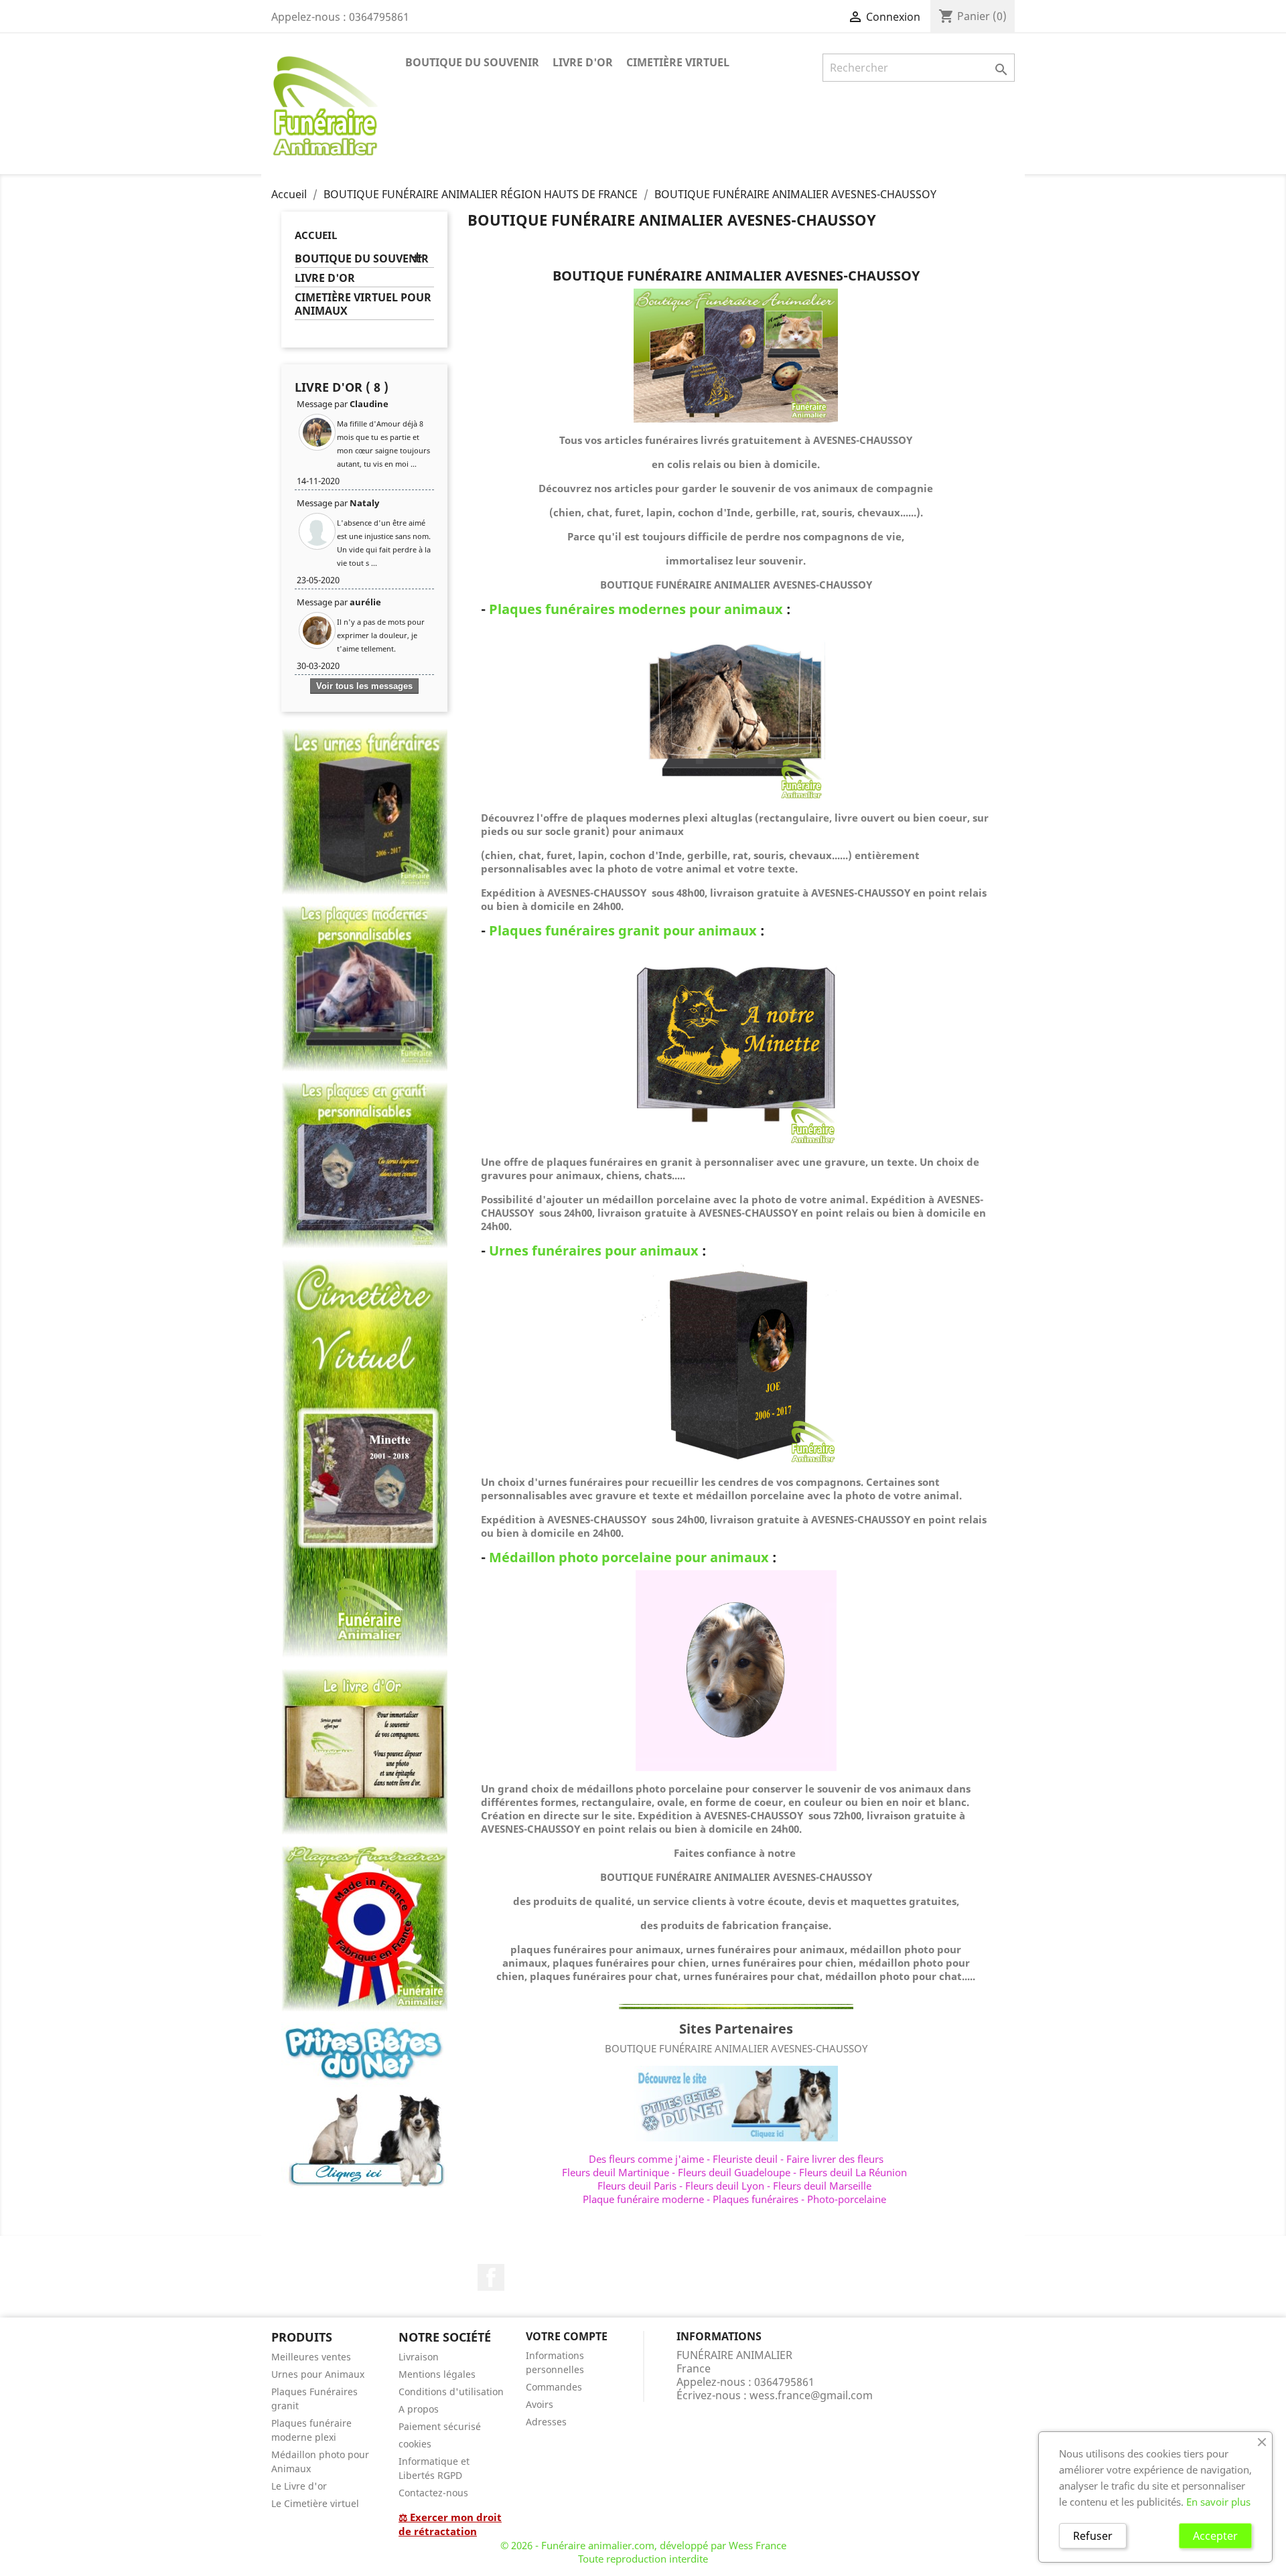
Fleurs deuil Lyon (725, 2186)
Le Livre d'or (299, 2486)
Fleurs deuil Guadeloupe (734, 2172)
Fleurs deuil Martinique (616, 2172)
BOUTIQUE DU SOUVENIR (472, 62)
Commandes (554, 2387)
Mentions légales (437, 2374)
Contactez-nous (433, 2493)
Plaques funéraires (756, 2199)
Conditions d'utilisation (451, 2392)
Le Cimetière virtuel (315, 2503)
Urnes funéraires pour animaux (594, 1251)
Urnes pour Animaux (318, 2374)
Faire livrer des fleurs (835, 2159)
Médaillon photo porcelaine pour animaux (629, 1557)
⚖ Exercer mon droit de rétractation (450, 2524)
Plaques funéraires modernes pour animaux (636, 609)
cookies (415, 2444)
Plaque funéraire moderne (643, 2199)
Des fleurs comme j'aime (646, 2159)
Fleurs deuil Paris (637, 2186)
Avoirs (540, 2404)
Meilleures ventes (311, 2357)
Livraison (419, 2357)
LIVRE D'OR (583, 62)
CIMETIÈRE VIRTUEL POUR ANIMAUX (363, 304)
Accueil (316, 235)
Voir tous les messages (364, 686)
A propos (419, 2409)
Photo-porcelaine (847, 2199)
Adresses (546, 2422)
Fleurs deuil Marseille (822, 2186)
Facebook (491, 2277)
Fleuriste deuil (745, 2159)
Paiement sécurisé (440, 2426)
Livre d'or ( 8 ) (342, 387)
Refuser (1093, 2536)
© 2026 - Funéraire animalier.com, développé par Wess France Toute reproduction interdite (643, 2552)
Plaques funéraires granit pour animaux (623, 930)
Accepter (1215, 2536)
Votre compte (567, 2336)
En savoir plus (1218, 2502)
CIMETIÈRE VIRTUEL (678, 62)
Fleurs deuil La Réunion (853, 2172)
